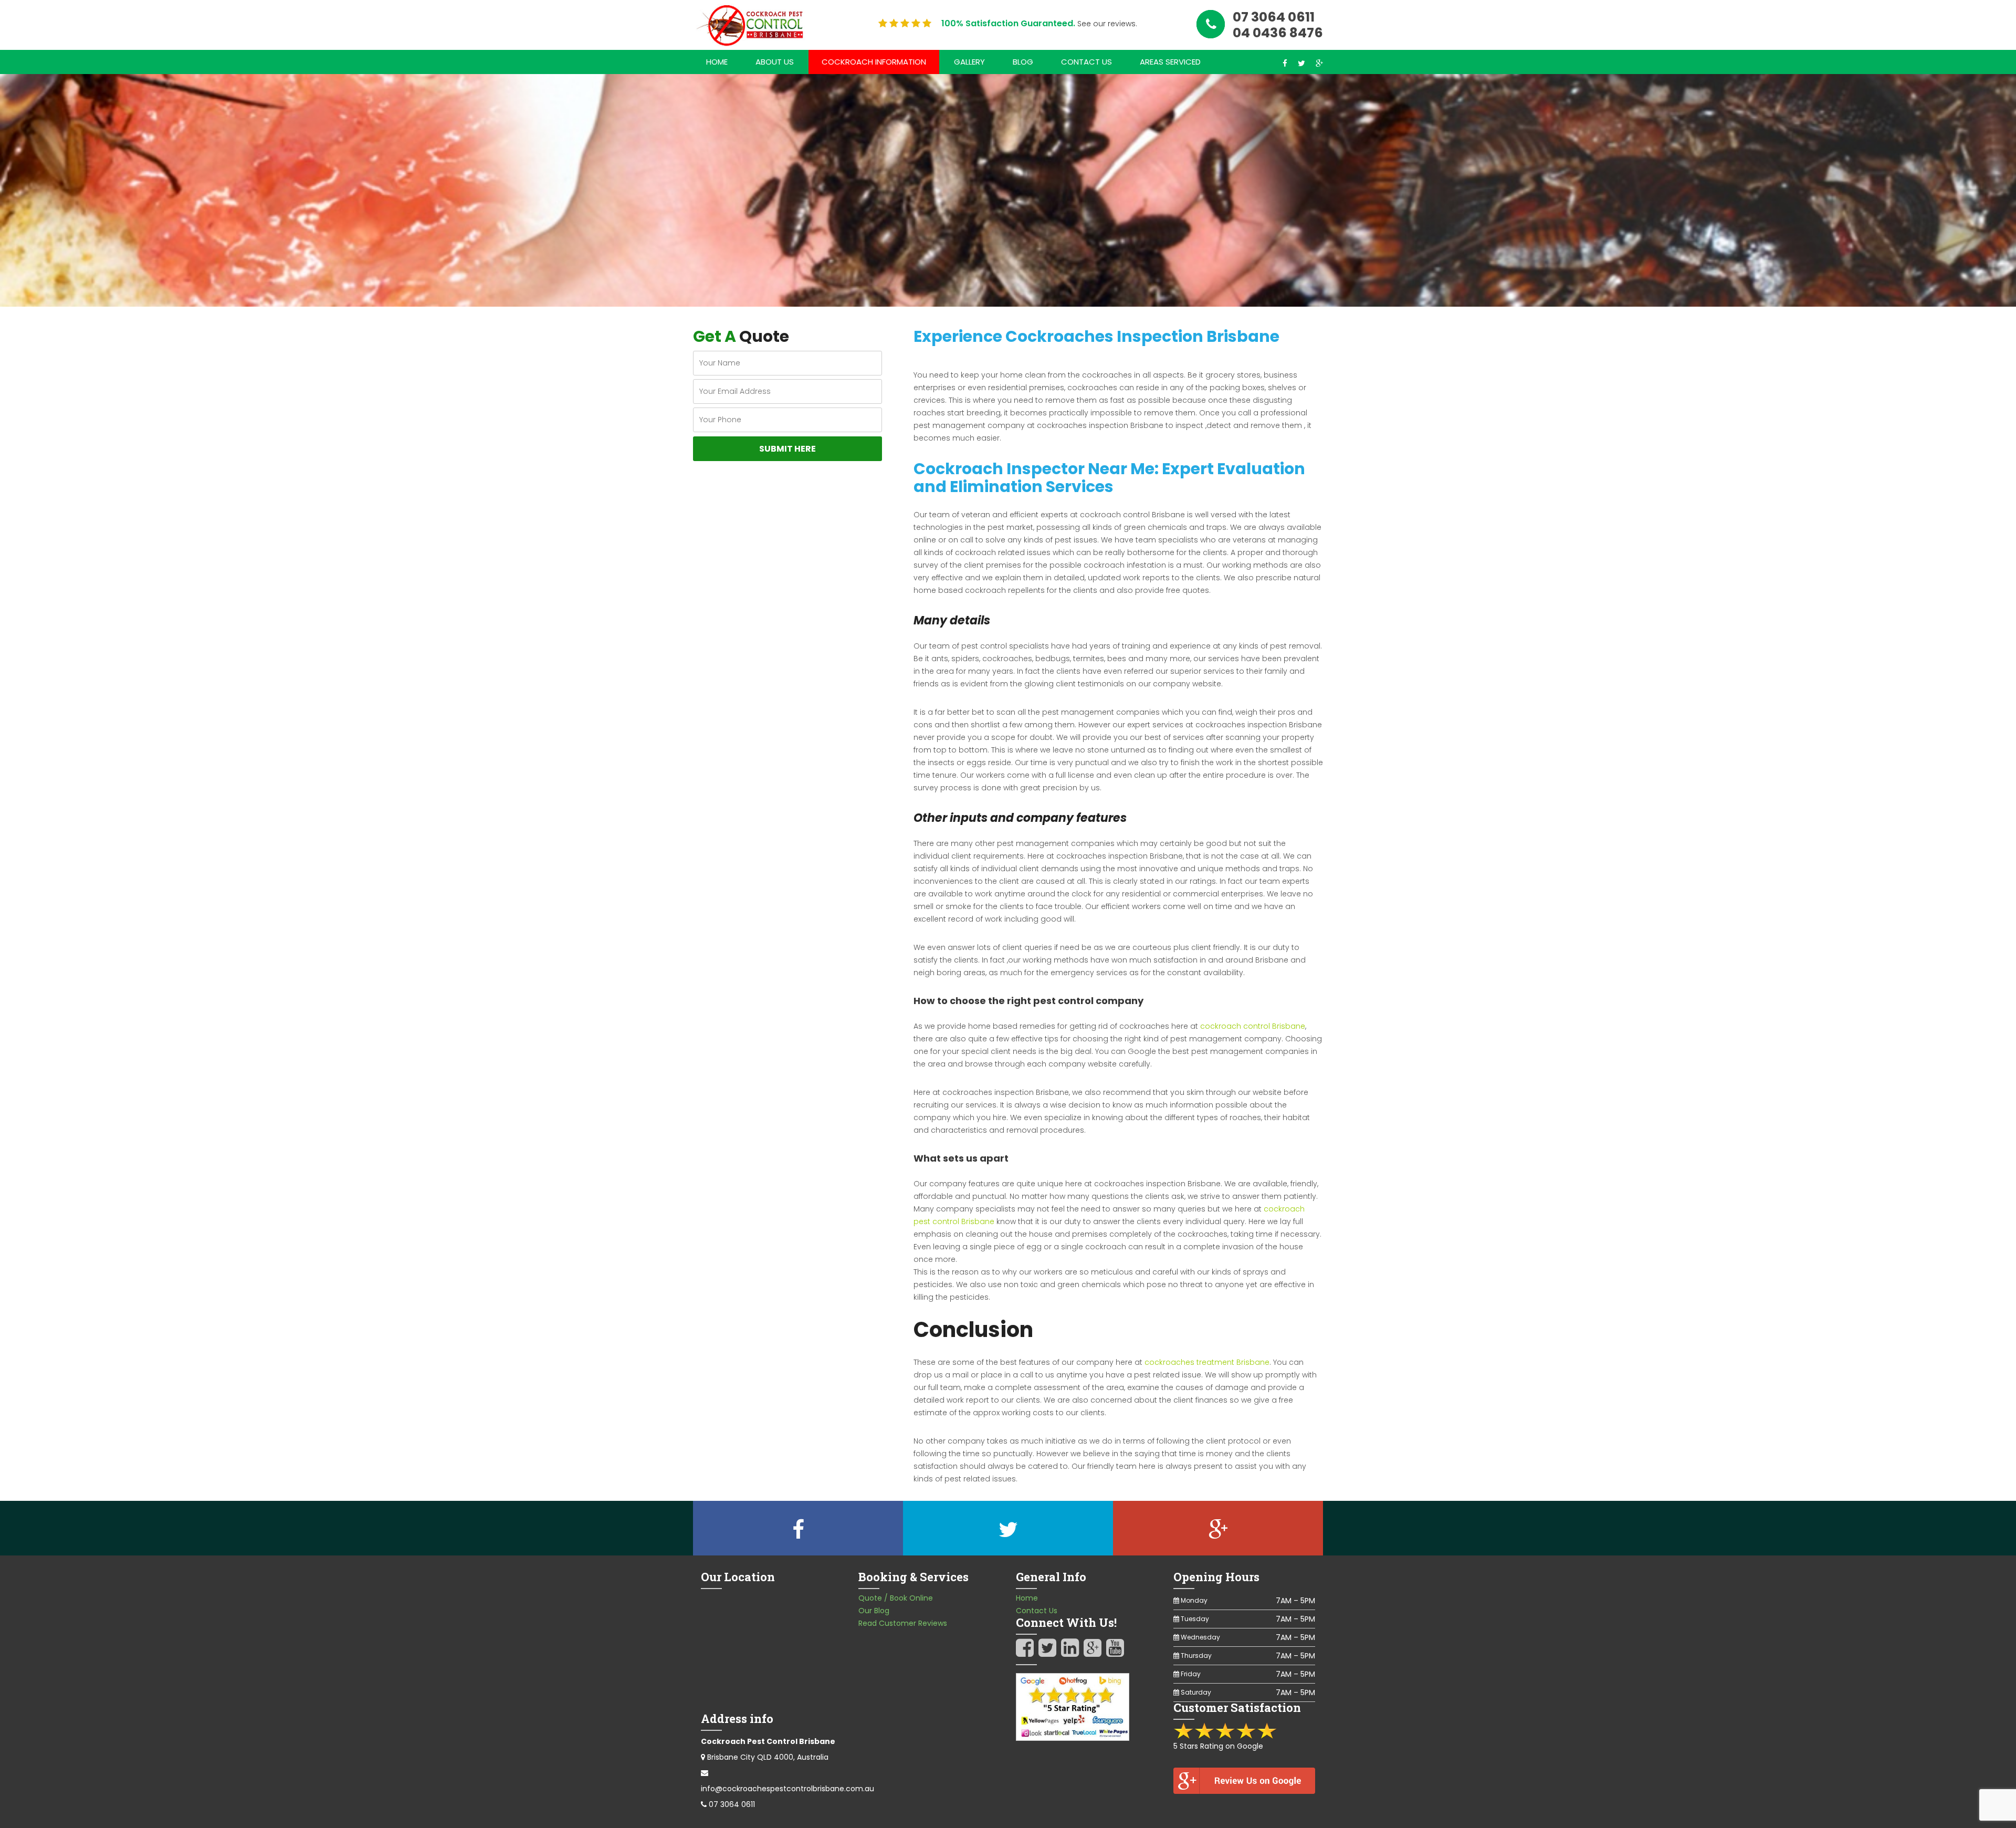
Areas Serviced (1170, 62)
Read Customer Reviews (903, 1623)
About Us (775, 62)
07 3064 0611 (732, 1804)
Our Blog (874, 1611)
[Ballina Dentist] (753, 25)
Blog (1023, 62)
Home (717, 62)
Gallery (969, 62)
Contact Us (1086, 62)
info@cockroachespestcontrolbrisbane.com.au (787, 1789)
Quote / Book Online (896, 1598)
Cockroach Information (874, 62)
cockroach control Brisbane (1253, 1026)
